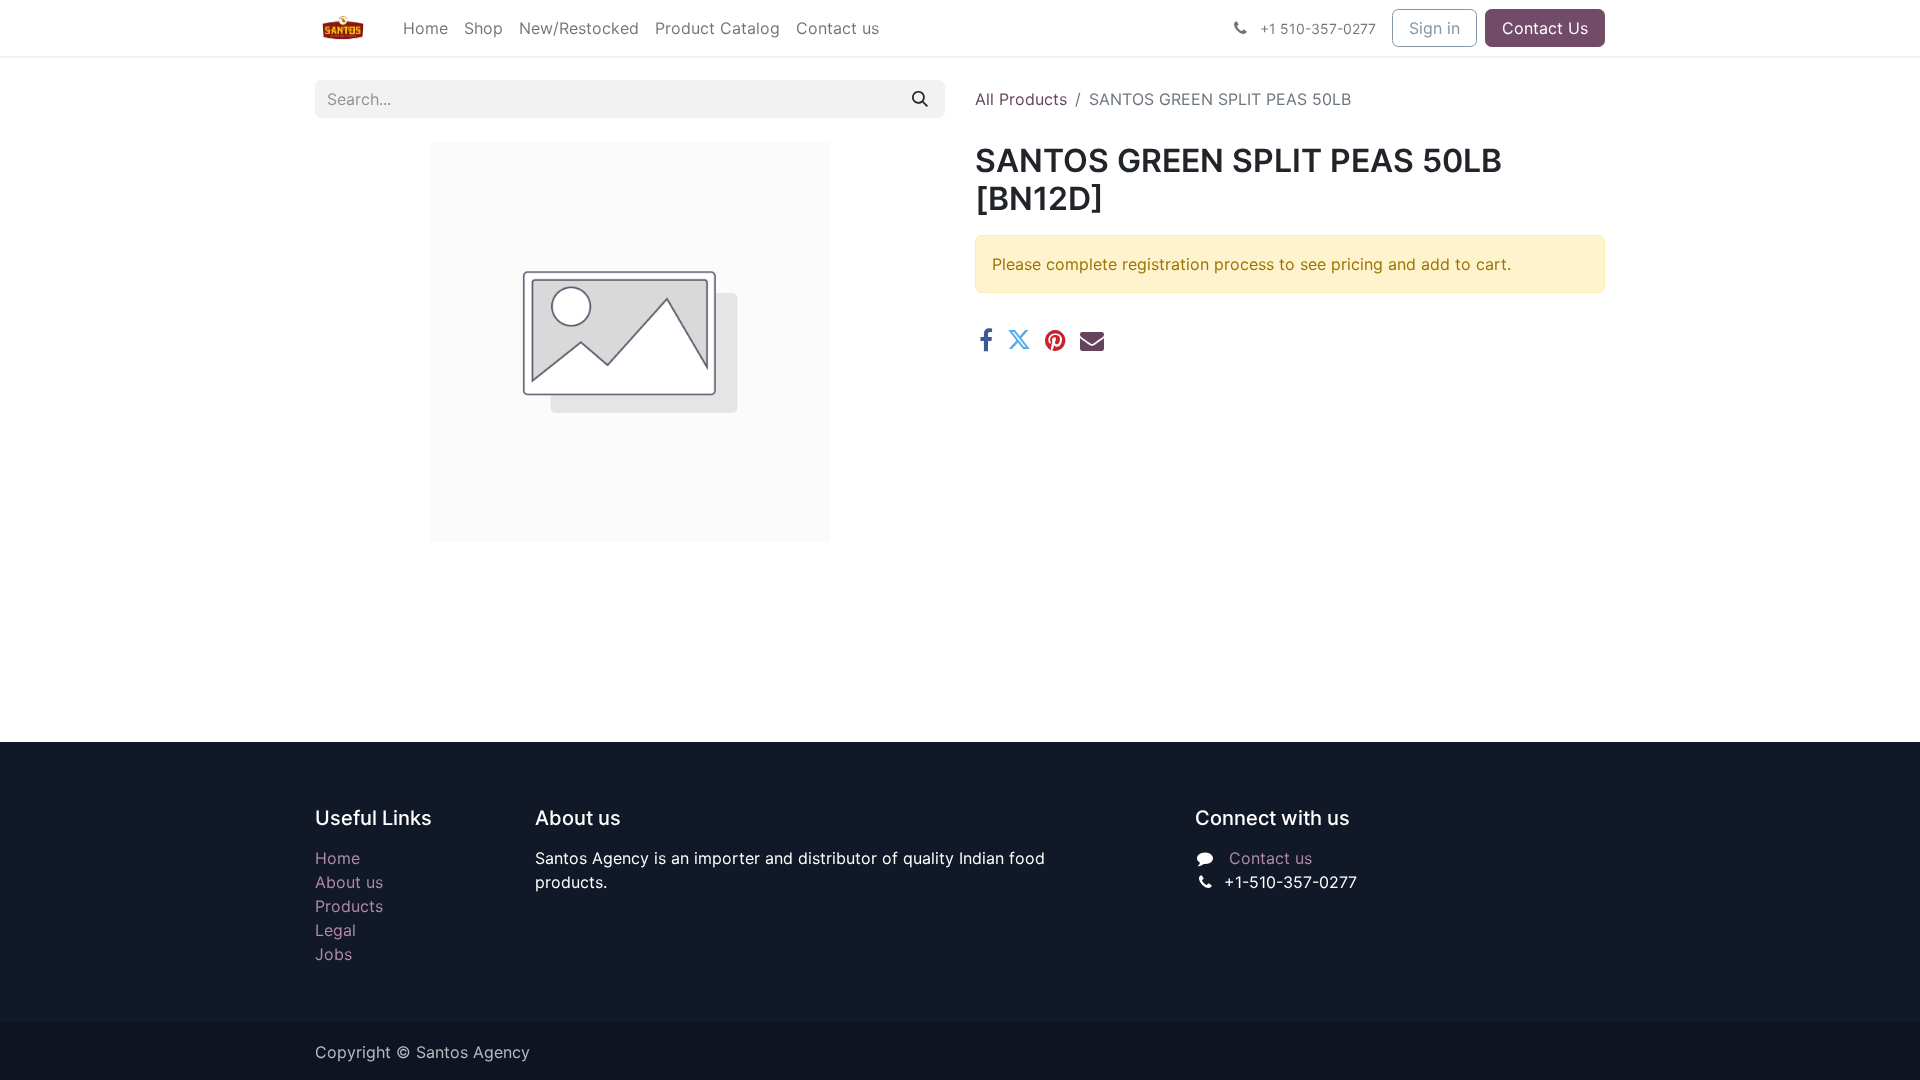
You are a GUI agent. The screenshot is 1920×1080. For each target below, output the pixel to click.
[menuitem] (425, 28)
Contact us (1270, 858)
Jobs (333, 954)
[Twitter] (1019, 340)
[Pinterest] (1055, 340)
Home (337, 858)
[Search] (920, 99)
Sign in (1434, 28)
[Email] (1092, 340)
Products (349, 906)
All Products (1021, 99)
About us (349, 882)
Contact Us (1545, 28)
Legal (335, 930)
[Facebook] (986, 340)
